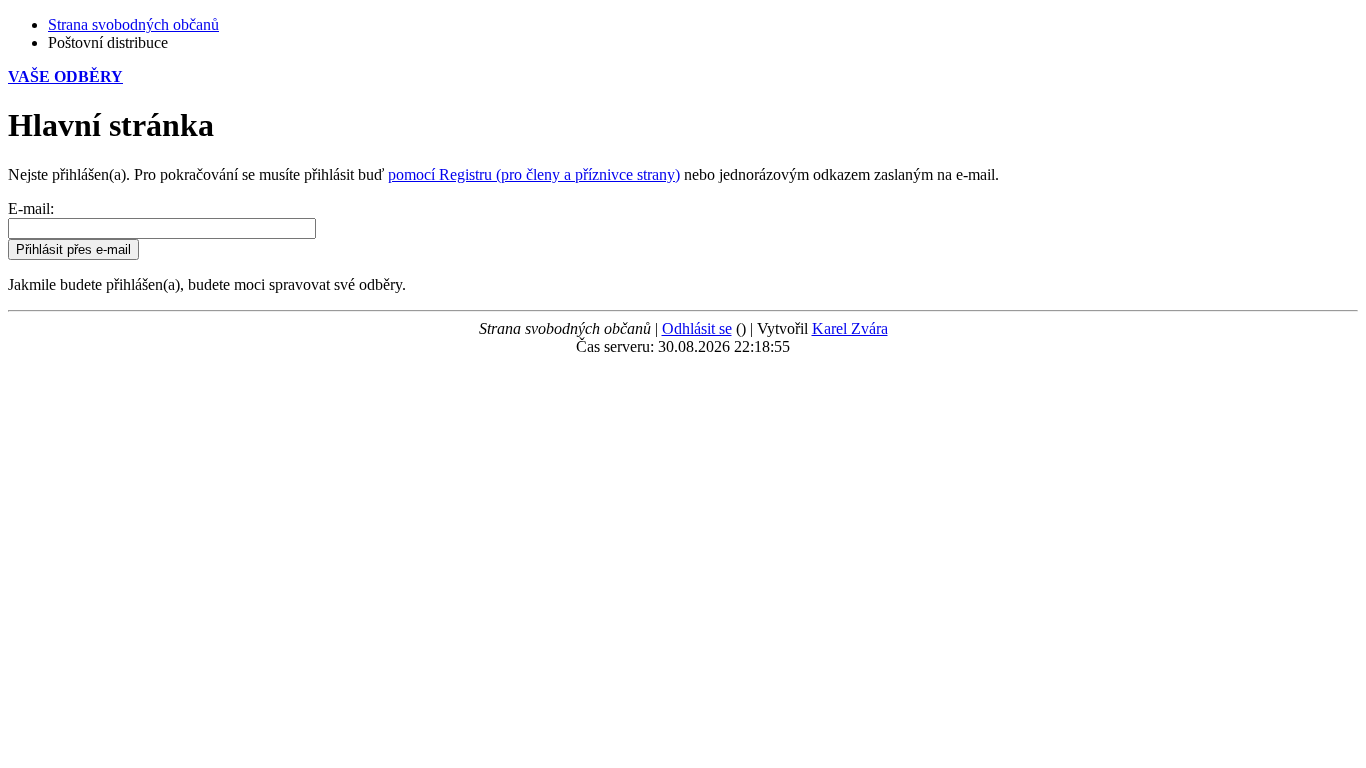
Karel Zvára (850, 328)
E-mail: (31, 208)
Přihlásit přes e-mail (73, 249)
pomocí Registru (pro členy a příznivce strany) (534, 174)
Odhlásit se (697, 328)
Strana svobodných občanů (133, 24)
